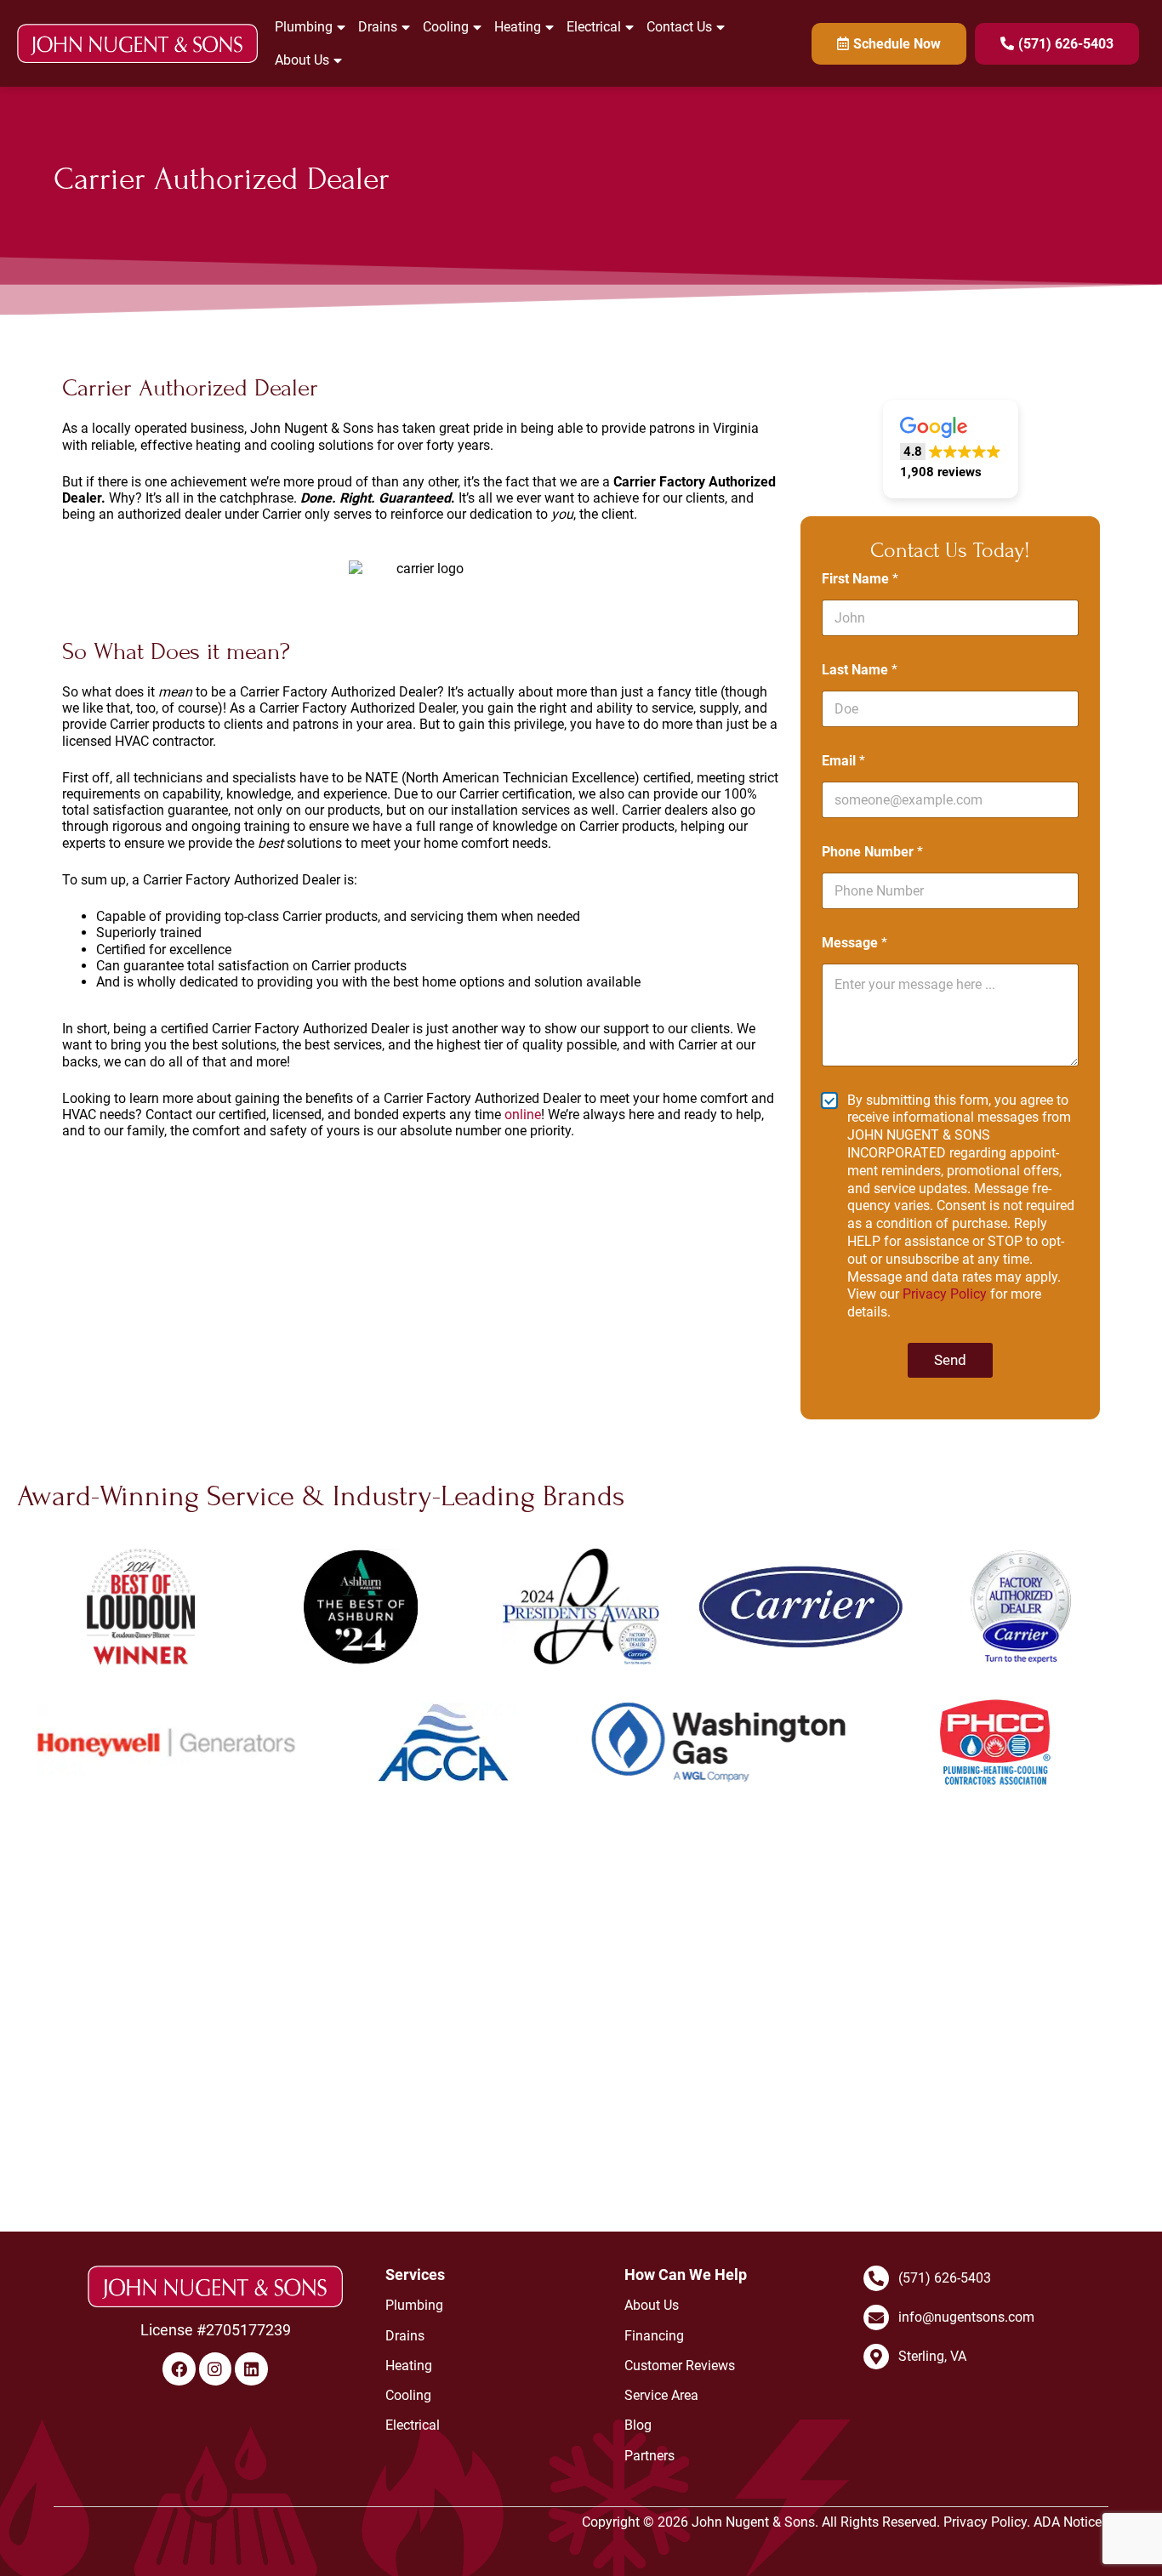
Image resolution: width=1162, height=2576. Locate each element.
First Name (860, 579)
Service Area (661, 2395)
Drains (378, 27)
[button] (951, 449)
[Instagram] (215, 2368)
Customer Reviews (680, 2366)
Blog (638, 2425)
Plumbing (304, 27)
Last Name (860, 670)
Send (950, 1360)
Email (843, 761)
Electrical (594, 27)
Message (854, 943)
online (523, 1115)
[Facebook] (179, 2368)
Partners (649, 2456)
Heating (518, 27)
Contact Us (679, 27)
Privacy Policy (945, 1294)
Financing (654, 2336)
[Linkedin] (251, 2368)
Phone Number (872, 852)
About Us (302, 60)
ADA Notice (1068, 2522)
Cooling (446, 27)
